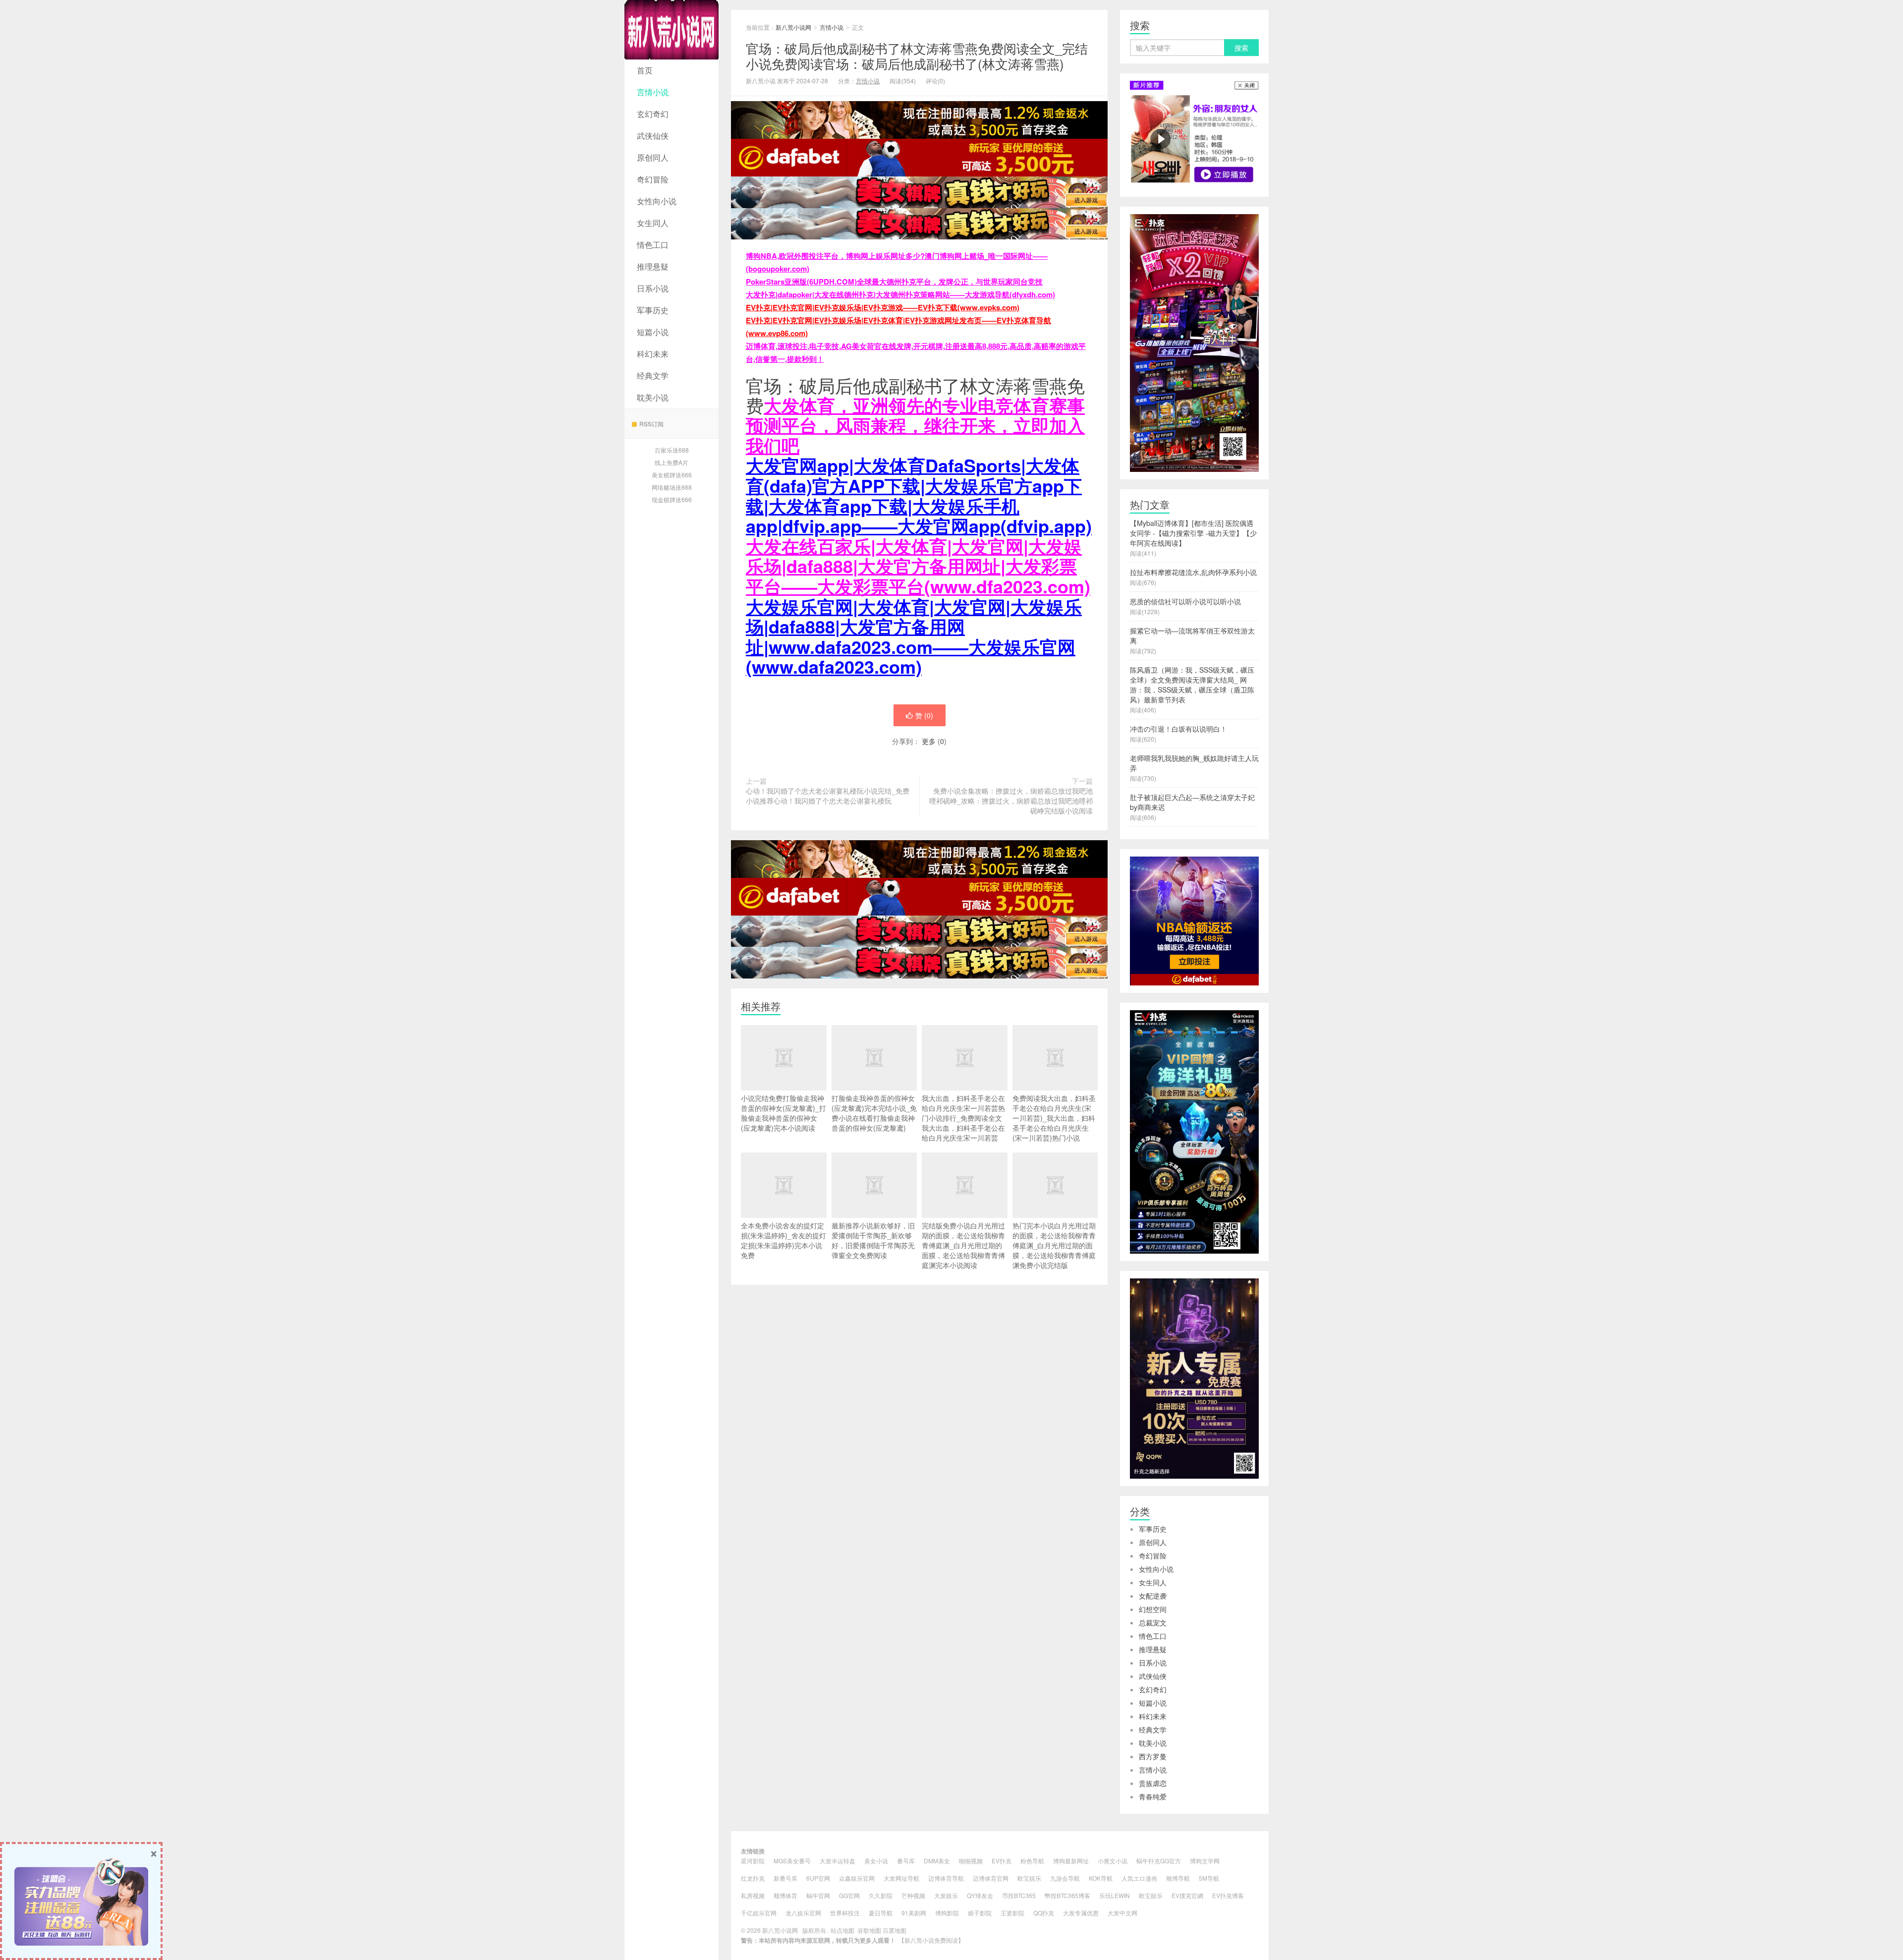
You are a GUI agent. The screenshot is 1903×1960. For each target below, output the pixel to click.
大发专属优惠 (1081, 1913)
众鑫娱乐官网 (857, 1878)
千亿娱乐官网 (759, 1913)
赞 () (924, 715)
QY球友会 (980, 1895)
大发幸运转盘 (838, 1861)
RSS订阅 (651, 424)
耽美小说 (653, 397)
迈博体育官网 (991, 1878)
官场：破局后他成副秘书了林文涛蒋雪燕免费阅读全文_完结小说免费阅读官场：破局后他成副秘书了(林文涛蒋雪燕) (917, 56)
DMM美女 (937, 1861)
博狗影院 (947, 1913)
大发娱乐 (946, 1895)
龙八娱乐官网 (803, 1913)
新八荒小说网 (672, 30)
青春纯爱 (1153, 1796)
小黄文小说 (1113, 1861)
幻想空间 (1153, 1609)
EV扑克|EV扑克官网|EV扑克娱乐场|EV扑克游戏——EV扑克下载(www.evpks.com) (883, 307)
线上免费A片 (672, 462)
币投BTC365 (1019, 1895)
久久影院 (881, 1895)
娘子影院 (980, 1913)
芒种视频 (913, 1895)
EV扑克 (1002, 1861)
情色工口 (653, 245)
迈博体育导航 (946, 1878)
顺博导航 (1178, 1878)
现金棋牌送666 (672, 499)
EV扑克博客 (1228, 1895)
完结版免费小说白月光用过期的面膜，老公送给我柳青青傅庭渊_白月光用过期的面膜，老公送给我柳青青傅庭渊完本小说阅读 (963, 1245)
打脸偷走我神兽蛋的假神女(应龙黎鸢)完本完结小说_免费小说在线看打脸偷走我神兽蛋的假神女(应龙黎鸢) (874, 1113)
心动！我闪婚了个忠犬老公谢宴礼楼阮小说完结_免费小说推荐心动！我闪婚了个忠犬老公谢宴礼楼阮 (828, 796)
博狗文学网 (1205, 1861)
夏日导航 (881, 1913)
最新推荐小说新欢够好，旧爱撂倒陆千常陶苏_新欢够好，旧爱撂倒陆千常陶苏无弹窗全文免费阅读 (873, 1240)
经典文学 (653, 375)
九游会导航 (1065, 1878)
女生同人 (653, 223)
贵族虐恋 (1153, 1783)
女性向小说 (657, 201)
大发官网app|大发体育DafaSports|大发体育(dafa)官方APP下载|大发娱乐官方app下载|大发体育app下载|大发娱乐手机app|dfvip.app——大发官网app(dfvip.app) (919, 495)
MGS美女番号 (792, 1861)
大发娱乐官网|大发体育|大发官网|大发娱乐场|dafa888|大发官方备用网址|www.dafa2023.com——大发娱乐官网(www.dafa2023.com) (914, 636)
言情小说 (653, 92)
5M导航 (1209, 1878)
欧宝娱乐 (1029, 1878)
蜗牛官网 (818, 1895)
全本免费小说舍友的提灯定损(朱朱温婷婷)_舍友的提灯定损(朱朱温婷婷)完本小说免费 (784, 1240)
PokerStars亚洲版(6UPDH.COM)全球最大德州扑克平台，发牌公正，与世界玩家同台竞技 (894, 282)
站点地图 (842, 1930)
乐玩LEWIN (1115, 1895)
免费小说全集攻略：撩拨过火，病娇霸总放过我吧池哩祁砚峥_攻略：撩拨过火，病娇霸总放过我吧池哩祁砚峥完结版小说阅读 (1011, 801)
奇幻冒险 (653, 179)
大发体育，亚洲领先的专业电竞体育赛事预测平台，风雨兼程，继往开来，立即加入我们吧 (915, 425)
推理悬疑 (653, 266)
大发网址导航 (901, 1878)
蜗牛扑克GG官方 (1159, 1861)
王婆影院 (1012, 1913)
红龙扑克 (753, 1878)
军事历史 (653, 310)
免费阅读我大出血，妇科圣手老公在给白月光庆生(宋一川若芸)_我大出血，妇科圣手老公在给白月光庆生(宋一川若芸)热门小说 (1054, 1118)
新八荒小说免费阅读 (931, 1940)
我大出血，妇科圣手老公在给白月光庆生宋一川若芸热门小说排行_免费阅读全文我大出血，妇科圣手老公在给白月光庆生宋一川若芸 (963, 1118)
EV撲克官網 (1187, 1895)
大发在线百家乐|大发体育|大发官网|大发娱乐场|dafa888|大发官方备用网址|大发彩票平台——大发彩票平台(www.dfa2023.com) (918, 566)
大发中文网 (1122, 1913)
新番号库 (785, 1878)
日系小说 (653, 288)
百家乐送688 (672, 450)
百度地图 (895, 1930)
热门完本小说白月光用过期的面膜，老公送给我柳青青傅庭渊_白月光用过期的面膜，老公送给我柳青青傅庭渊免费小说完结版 (1054, 1245)
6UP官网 (818, 1878)
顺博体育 (785, 1895)
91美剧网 (914, 1913)
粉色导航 (1032, 1861)
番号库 (906, 1861)
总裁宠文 (1153, 1622)
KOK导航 (1101, 1878)
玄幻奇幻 (653, 114)
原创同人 (653, 157)
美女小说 (876, 1861)
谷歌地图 (869, 1930)
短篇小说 (653, 332)
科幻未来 (653, 354)
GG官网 (849, 1895)
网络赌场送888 (672, 487)
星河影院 (753, 1861)
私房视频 (753, 1895)
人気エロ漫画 (1139, 1878)
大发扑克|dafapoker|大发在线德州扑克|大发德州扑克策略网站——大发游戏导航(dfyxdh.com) (900, 294)
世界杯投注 (845, 1913)
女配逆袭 (1153, 1596)
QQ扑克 (1044, 1913)
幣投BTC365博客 (1067, 1895)
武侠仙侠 (653, 136)
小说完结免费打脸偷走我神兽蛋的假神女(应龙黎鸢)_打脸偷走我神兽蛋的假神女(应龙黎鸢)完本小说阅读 (784, 1113)
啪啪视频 (971, 1861)
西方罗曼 (1153, 1756)
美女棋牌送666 (672, 475)
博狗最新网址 (1071, 1861)
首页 (645, 70)
